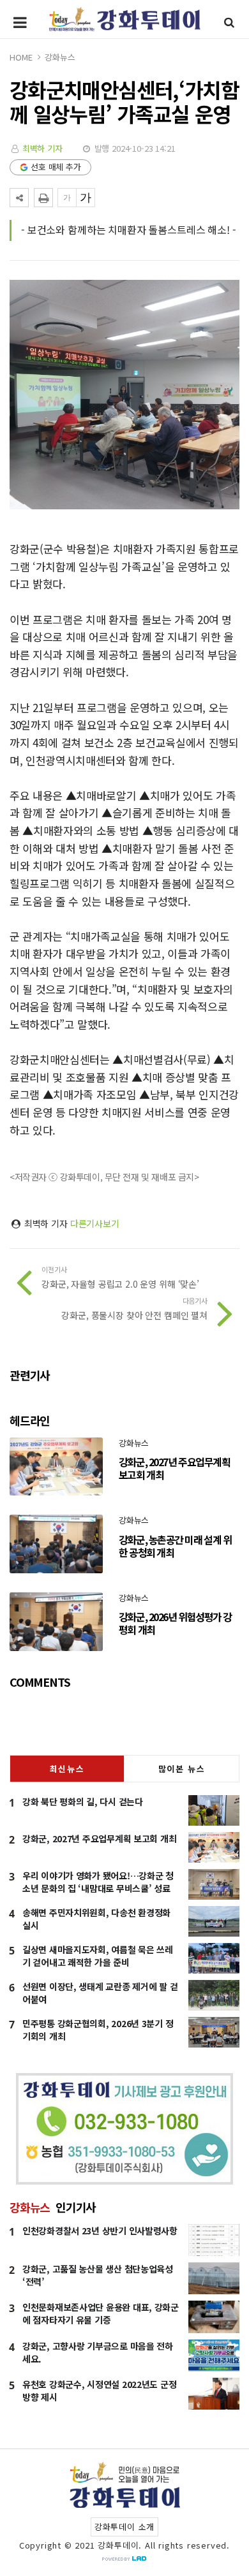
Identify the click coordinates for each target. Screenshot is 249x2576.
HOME (21, 57)
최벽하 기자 (42, 148)
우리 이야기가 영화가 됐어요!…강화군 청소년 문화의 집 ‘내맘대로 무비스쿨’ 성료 (98, 1882)
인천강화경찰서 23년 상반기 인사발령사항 (100, 2230)
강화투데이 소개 (124, 2527)
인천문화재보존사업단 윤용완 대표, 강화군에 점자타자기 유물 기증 (101, 2313)
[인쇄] (43, 198)
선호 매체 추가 (56, 167)
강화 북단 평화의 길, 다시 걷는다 (83, 1801)
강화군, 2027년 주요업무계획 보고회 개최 (99, 1838)
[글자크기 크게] (86, 198)
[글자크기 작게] (67, 198)
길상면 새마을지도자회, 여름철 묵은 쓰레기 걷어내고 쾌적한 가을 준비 (98, 1956)
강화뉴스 (60, 57)
